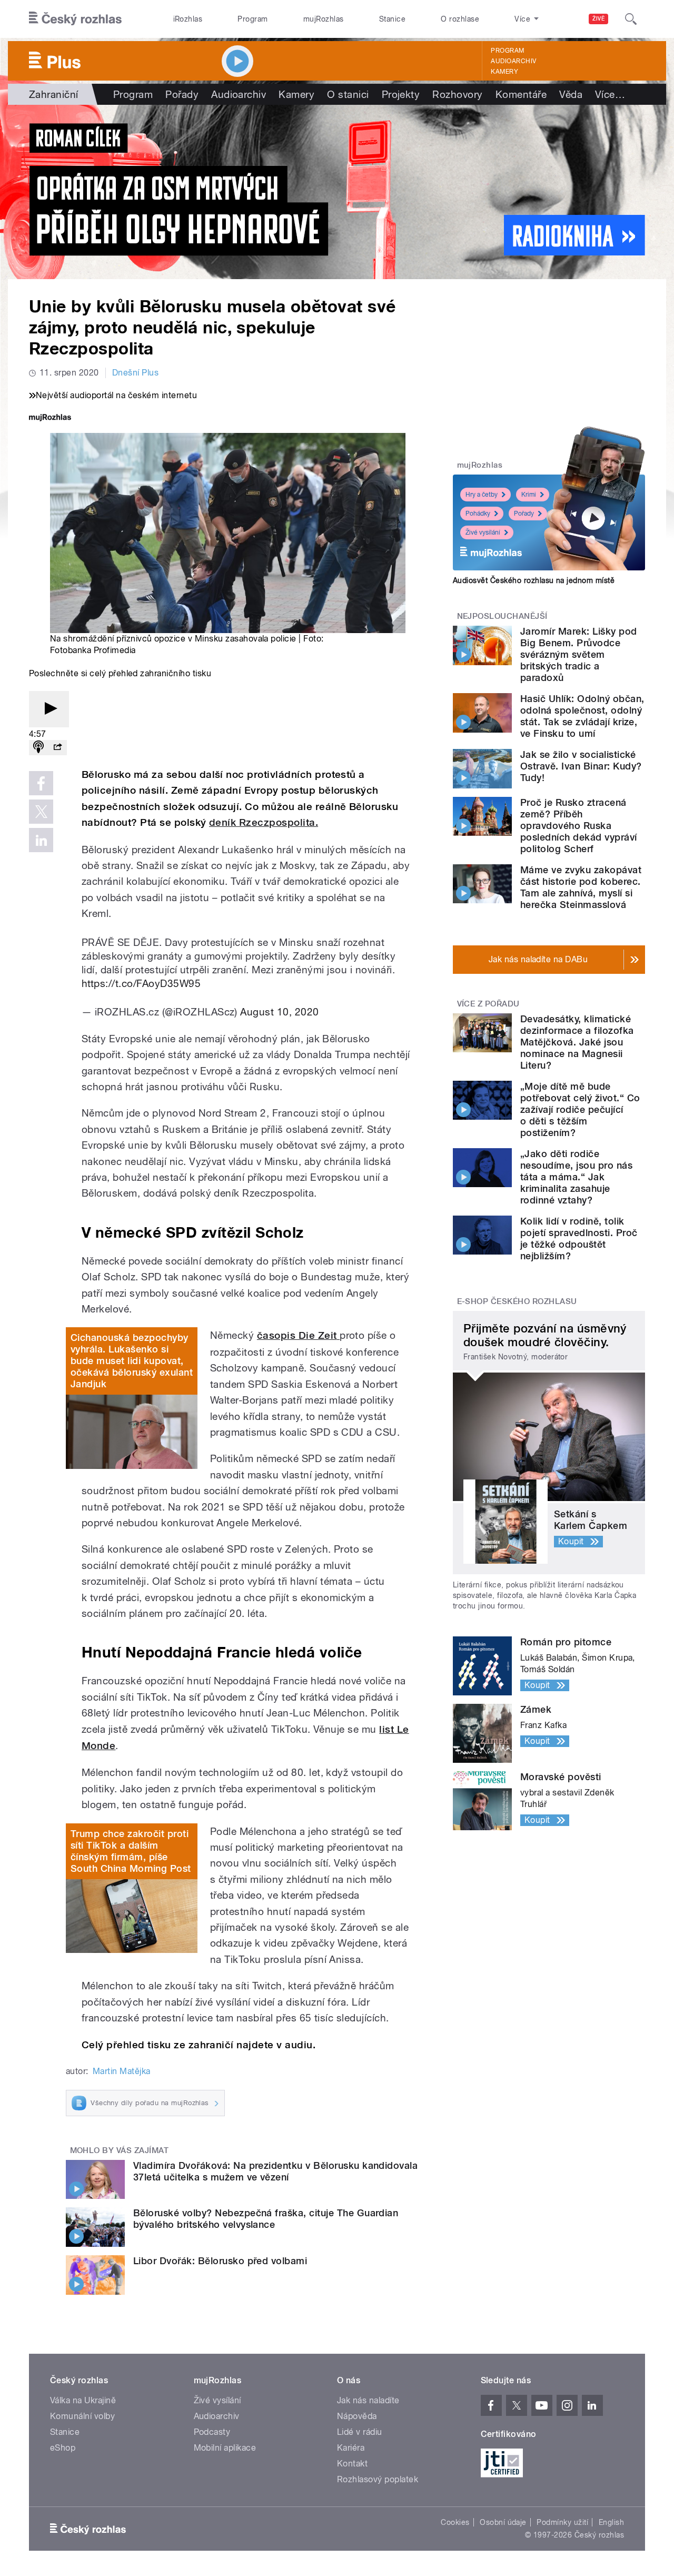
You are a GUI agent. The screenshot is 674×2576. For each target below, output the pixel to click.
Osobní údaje (503, 2522)
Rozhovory (457, 94)
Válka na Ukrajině (83, 2400)
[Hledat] (631, 19)
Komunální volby (82, 2416)
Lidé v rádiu (360, 2432)
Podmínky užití (562, 2522)
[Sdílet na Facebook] (41, 783)
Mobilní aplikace (225, 2448)
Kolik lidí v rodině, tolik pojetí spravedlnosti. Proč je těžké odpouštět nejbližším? (579, 1238)
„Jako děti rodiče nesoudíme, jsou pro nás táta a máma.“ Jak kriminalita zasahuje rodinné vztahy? (576, 1177)
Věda (571, 94)
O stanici (348, 94)
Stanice (392, 19)
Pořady (182, 94)
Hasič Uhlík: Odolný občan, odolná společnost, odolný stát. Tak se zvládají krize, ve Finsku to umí (582, 716)
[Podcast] (38, 748)
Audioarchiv (513, 61)
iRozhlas (188, 19)
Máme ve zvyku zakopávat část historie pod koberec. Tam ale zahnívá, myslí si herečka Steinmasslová (581, 887)
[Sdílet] (57, 748)
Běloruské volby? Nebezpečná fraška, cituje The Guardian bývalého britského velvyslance (266, 2219)
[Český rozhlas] (75, 19)
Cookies (455, 2522)
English (611, 2522)
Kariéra (351, 2448)
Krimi (529, 495)
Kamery (504, 72)
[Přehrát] (49, 709)
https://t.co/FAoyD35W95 (141, 983)
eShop (63, 2448)
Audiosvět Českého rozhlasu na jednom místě (534, 580)
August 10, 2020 (279, 1012)
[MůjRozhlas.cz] (50, 418)
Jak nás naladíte (368, 2400)
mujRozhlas (324, 19)
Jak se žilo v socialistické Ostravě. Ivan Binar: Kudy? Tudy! (581, 766)
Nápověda (357, 2416)
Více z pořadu (488, 1004)
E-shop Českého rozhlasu (517, 1301)
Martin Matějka (122, 2071)
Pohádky (478, 514)
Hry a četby (482, 495)
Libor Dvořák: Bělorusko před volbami (220, 2261)
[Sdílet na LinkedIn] (41, 840)
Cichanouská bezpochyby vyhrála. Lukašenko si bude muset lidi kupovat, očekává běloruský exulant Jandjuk (132, 1361)
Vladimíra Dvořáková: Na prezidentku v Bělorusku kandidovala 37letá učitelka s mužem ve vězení (275, 2171)
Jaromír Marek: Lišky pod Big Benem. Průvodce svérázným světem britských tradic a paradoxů (579, 654)
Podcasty (212, 2432)
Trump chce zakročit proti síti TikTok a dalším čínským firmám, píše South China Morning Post (131, 1851)
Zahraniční (54, 94)
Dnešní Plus (135, 373)
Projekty (401, 94)
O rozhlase (460, 19)
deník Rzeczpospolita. (264, 822)
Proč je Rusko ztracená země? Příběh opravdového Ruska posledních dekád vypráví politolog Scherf (579, 826)
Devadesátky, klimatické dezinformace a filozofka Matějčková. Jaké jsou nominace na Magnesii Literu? (577, 1042)
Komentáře (521, 94)
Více (610, 94)
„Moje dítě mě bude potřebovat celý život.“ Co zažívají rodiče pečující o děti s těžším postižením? (580, 1109)
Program (252, 19)
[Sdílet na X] (41, 812)
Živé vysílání (483, 532)
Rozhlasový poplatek (378, 2479)
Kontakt (352, 2464)
